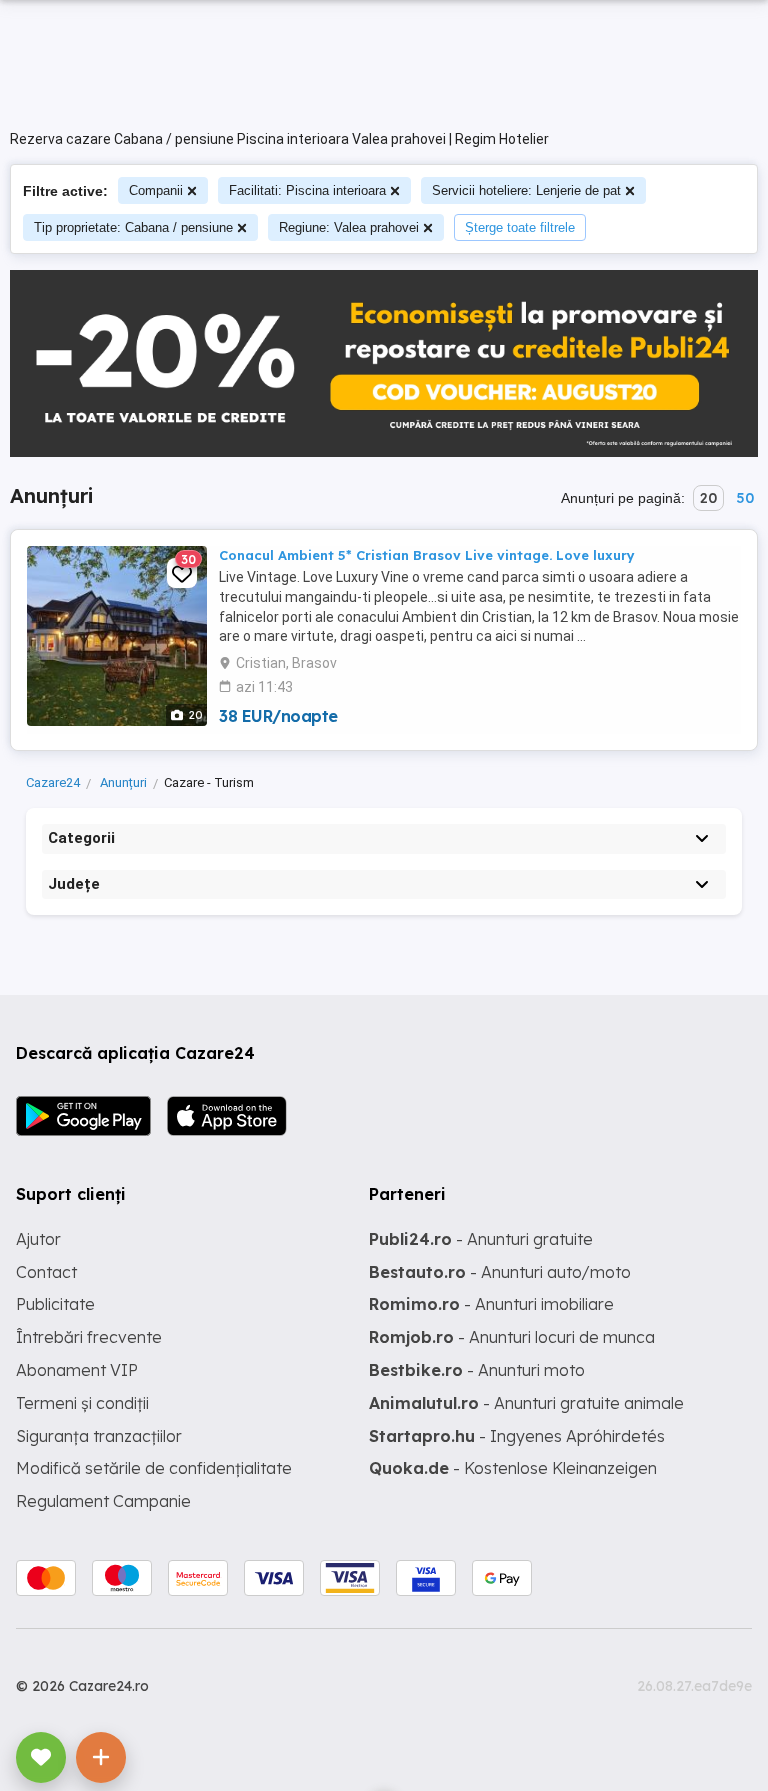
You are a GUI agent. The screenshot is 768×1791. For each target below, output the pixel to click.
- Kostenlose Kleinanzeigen (513, 1468)
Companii (156, 190)
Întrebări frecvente (89, 1337)
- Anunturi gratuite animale (526, 1403)
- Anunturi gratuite (481, 1239)
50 (745, 498)
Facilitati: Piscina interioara (307, 190)
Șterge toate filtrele (520, 227)
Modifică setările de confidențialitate (154, 1468)
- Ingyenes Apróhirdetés (517, 1436)
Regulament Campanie (103, 1501)
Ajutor (38, 1239)
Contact (46, 1272)
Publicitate (55, 1304)
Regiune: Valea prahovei (349, 227)
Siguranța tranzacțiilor (99, 1436)
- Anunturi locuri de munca (512, 1337)
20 (708, 498)
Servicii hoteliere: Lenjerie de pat (526, 190)
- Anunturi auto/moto (500, 1272)
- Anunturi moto (477, 1370)
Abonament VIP (77, 1370)
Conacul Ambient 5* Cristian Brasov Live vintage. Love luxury (427, 555)
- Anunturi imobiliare (491, 1304)
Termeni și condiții (82, 1403)
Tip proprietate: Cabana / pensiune (133, 227)
